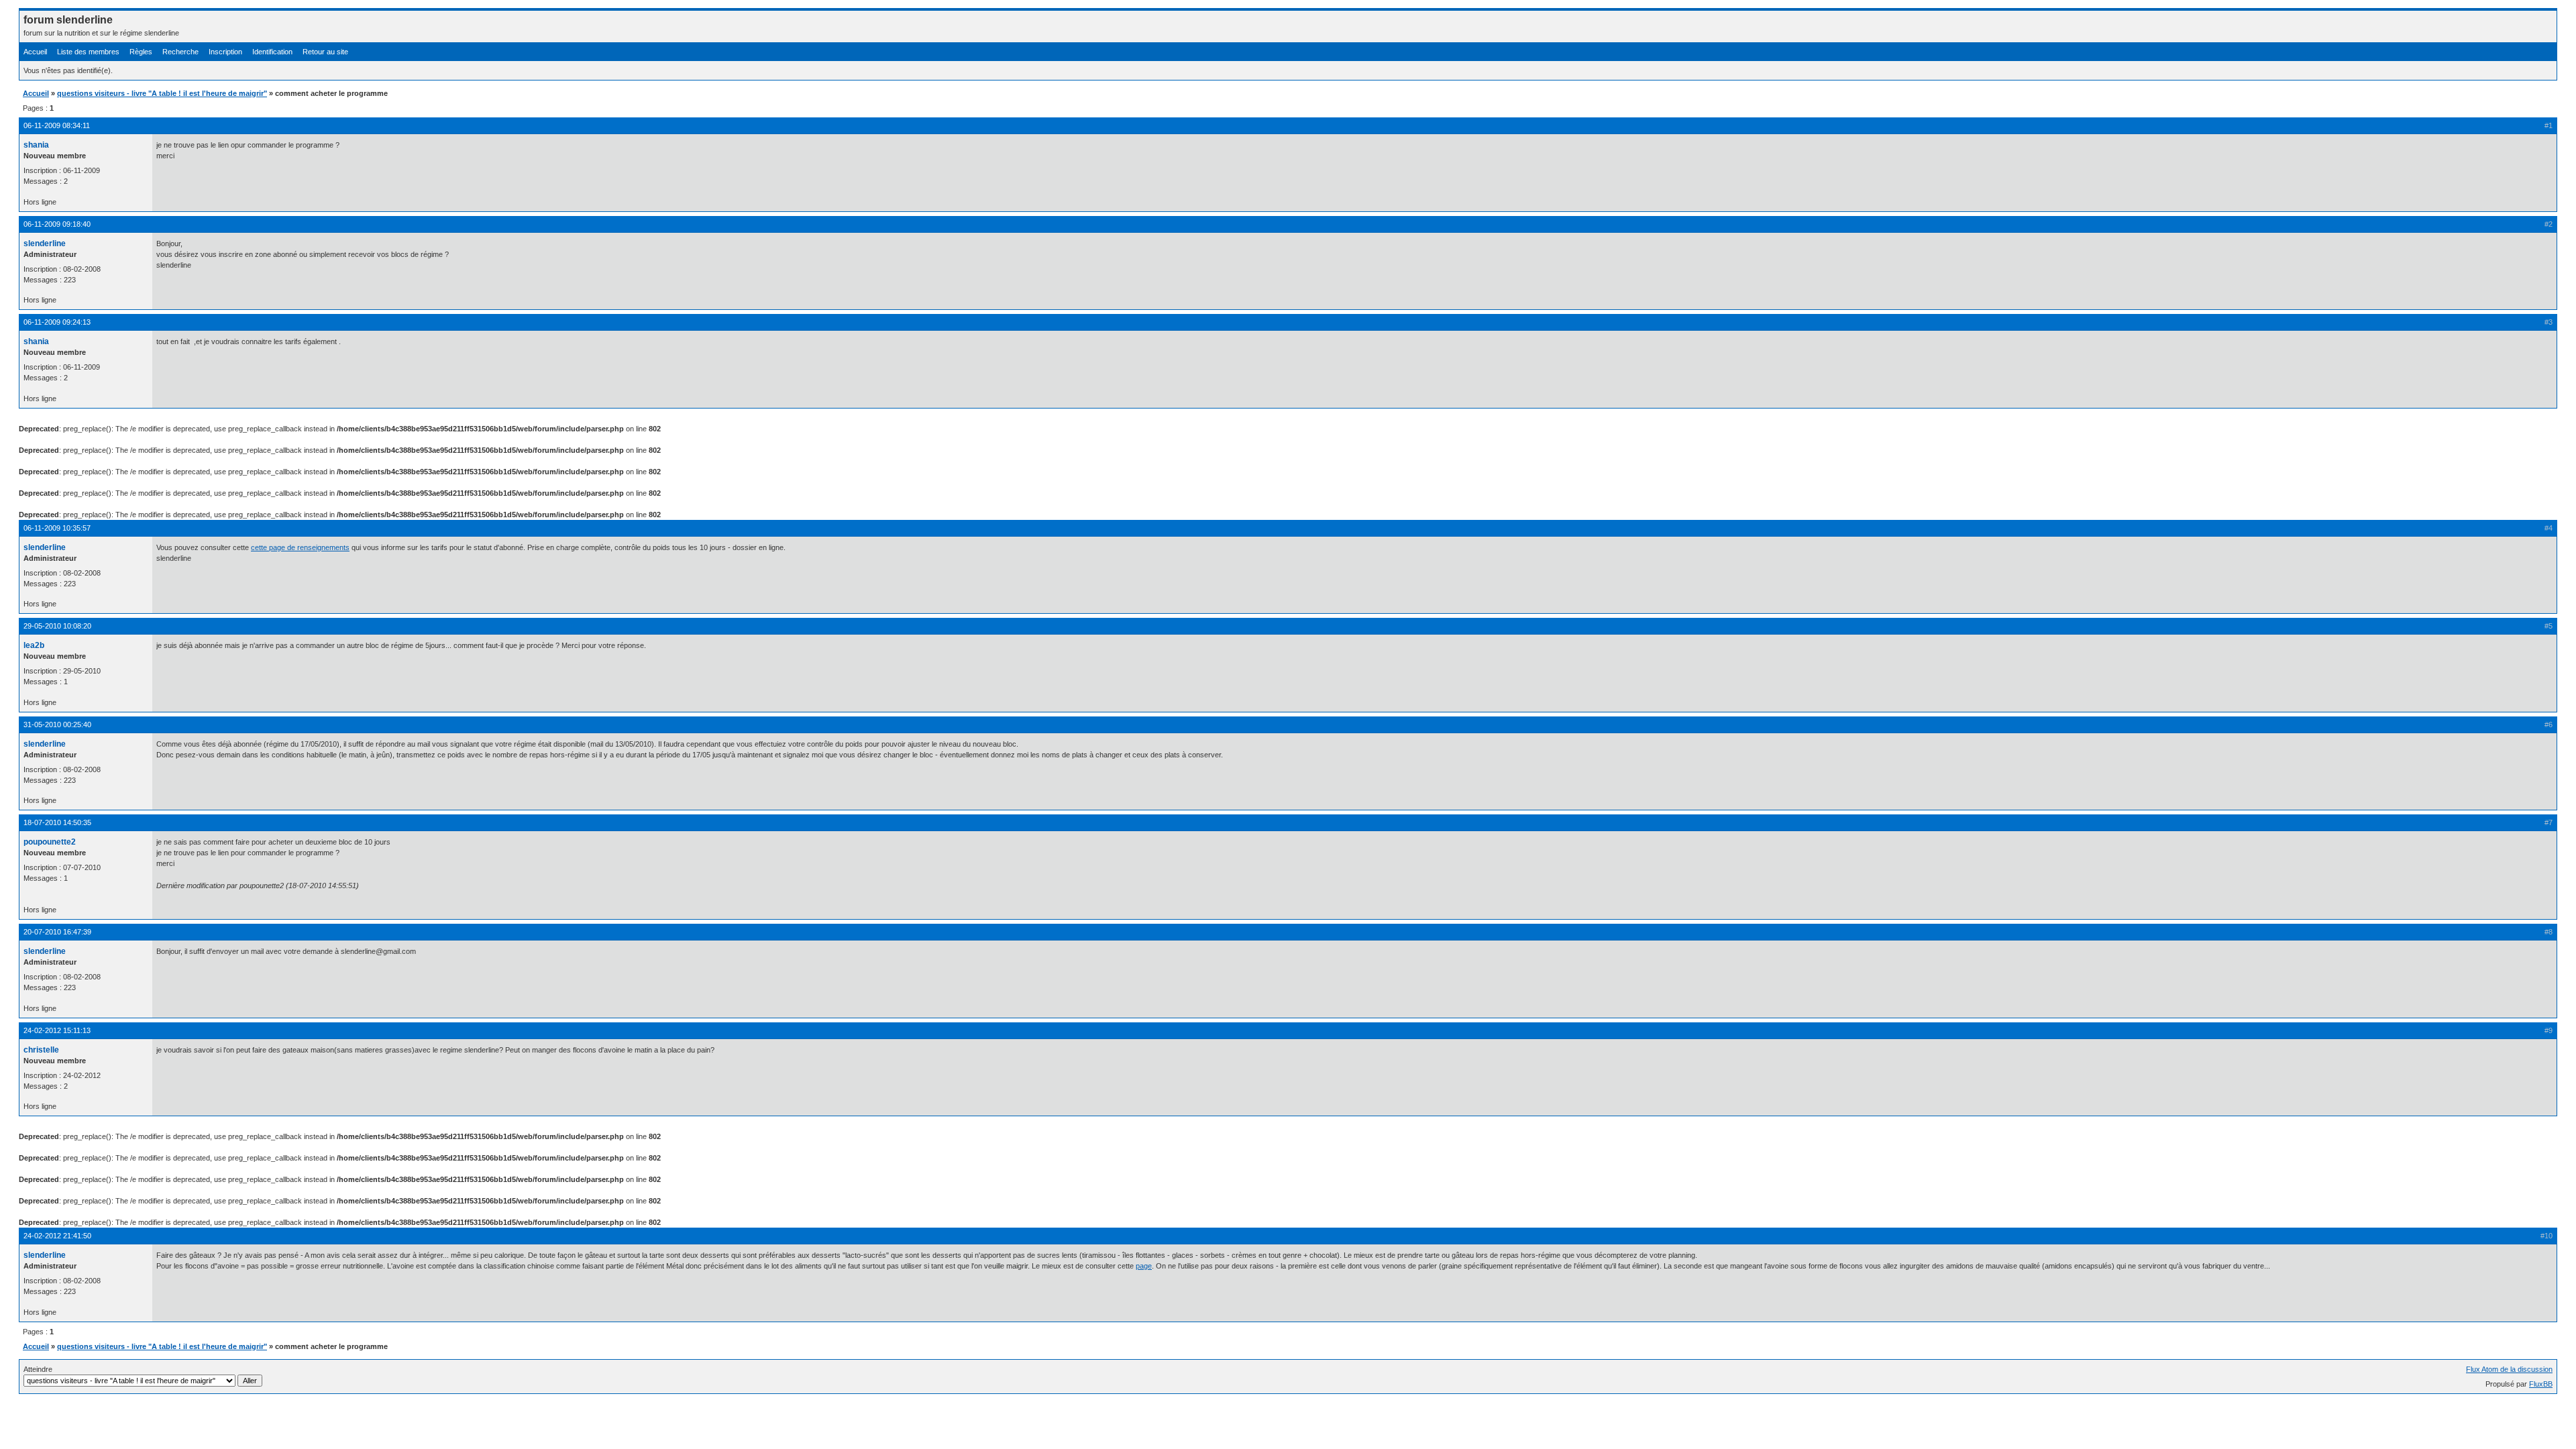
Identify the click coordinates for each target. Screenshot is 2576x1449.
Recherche (180, 52)
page (1144, 1266)
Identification (272, 52)
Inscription (225, 52)
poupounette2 (50, 842)
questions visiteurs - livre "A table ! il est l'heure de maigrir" (162, 93)
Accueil (35, 52)
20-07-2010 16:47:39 (57, 932)
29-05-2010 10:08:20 (57, 626)
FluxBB (2541, 1384)
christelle (41, 1050)
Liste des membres (88, 52)
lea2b (34, 645)
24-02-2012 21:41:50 (57, 1236)
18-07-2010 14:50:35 (57, 822)
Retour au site (325, 52)
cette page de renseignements (300, 547)
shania (36, 145)
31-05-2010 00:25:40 (57, 724)
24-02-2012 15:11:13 (57, 1030)
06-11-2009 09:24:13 (57, 322)
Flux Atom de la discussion (2509, 1369)
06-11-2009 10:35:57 (57, 528)
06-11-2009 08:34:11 (57, 125)
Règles (141, 52)
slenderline (45, 244)
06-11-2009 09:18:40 (57, 224)
